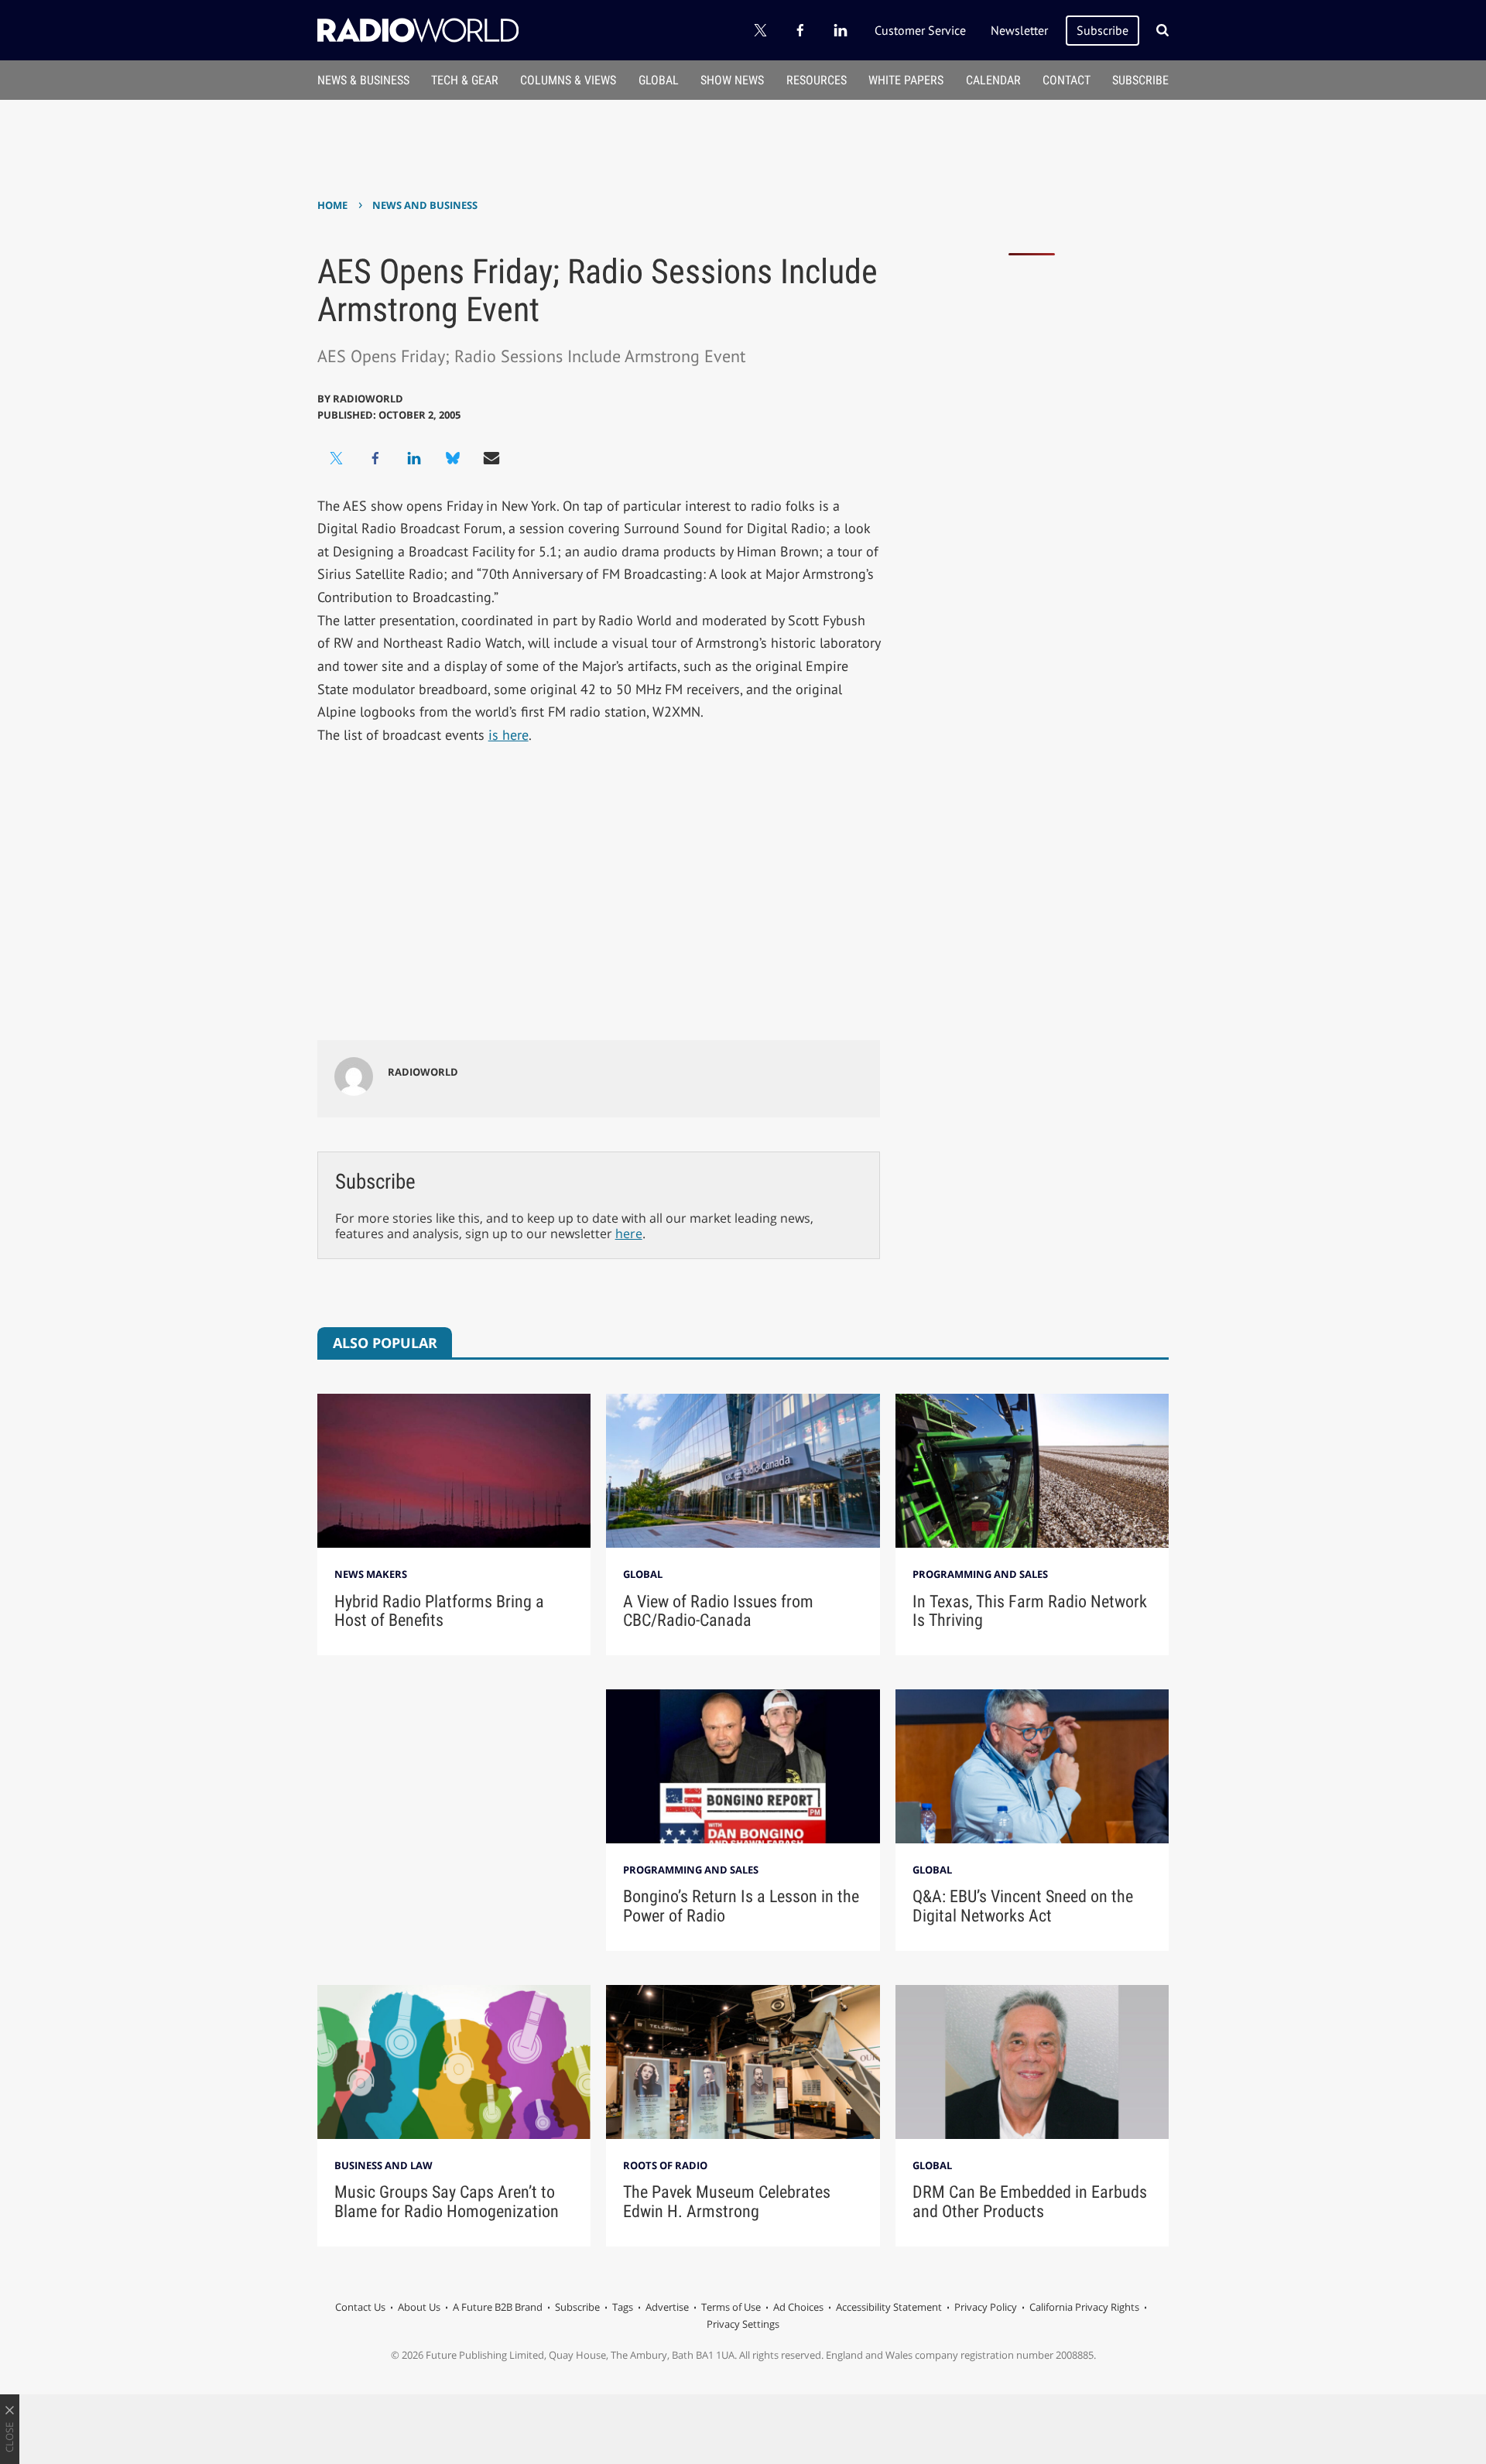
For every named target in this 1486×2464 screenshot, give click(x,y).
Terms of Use (731, 2307)
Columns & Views (568, 80)
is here (508, 735)
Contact (1067, 80)
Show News (732, 80)
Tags (623, 2307)
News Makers (371, 1574)
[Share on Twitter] (337, 458)
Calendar (993, 80)
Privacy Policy (986, 2307)
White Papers (906, 80)
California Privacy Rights (1084, 2307)
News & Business (363, 80)
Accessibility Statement (889, 2307)
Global (659, 80)
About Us (419, 2307)
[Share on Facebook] (375, 458)
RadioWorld (368, 399)
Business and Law (383, 2165)
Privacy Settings (743, 2324)
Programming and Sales (980, 1574)
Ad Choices (798, 2307)
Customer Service (920, 30)
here (629, 1234)
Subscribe (1103, 30)
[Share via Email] (491, 458)
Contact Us (360, 2307)
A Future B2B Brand (498, 2307)
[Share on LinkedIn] (414, 458)
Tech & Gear (465, 80)
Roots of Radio (665, 2165)
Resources (817, 80)
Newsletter (1019, 30)
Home (332, 205)
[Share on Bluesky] (453, 458)
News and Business (425, 205)
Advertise (667, 2307)
